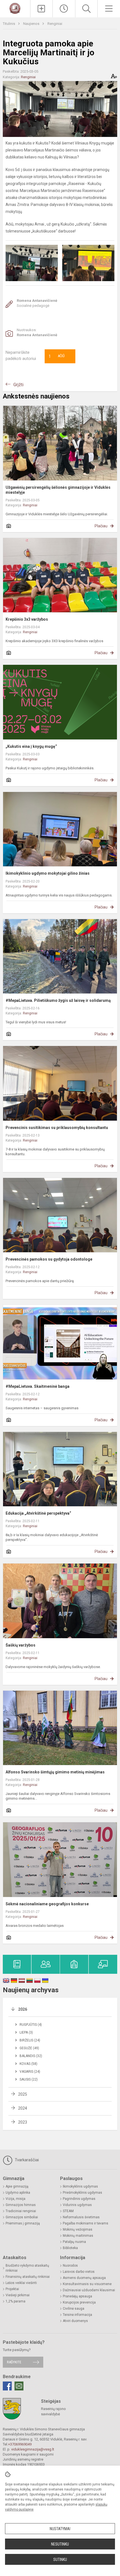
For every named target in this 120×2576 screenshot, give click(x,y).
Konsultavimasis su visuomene (87, 2284)
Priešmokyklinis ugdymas (82, 2193)
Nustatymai (60, 2529)
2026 (23, 2009)
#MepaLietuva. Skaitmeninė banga (38, 1386)
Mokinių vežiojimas (78, 2229)
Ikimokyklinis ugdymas (80, 2186)
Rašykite (14, 2362)
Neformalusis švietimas (81, 2217)
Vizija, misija (15, 2199)
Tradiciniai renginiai (21, 2211)
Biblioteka (70, 2248)
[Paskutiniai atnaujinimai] (64, 9)
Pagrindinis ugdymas (79, 2199)
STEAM (68, 2211)
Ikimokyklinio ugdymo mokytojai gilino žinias (48, 873)
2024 (23, 2108)
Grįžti (18, 385)
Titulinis (9, 24)
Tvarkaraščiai (26, 2160)
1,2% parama (15, 2301)
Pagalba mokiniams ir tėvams (86, 2223)
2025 (23, 2094)
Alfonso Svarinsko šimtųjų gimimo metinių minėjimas (55, 1772)
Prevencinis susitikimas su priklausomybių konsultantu (57, 1128)
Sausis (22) (29, 2079)
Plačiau (101, 526)
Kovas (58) (28, 2064)
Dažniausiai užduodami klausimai (89, 2290)
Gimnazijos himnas (21, 2205)
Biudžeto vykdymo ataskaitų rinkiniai (27, 2268)
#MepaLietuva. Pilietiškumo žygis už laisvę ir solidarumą (58, 1000)
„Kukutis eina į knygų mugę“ (31, 746)
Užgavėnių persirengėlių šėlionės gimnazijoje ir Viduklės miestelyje (58, 490)
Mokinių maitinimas (78, 2236)
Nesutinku (60, 2544)
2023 (23, 2122)
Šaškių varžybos (21, 1645)
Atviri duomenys (75, 2321)
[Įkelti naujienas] (42, 9)
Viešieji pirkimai (18, 2295)
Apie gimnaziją (17, 2186)
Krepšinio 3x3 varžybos (27, 619)
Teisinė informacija (77, 2315)
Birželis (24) (30, 2040)
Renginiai (55, 24)
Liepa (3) (26, 2032)
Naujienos (32, 24)
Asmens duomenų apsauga (84, 2278)
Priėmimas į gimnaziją (23, 2223)
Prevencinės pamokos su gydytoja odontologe (49, 1259)
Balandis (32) (31, 2056)
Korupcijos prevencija (79, 2302)
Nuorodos (70, 2266)
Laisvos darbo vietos (79, 2272)
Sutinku (60, 2560)
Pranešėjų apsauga (77, 2296)
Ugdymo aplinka (18, 2193)
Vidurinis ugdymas (77, 2205)
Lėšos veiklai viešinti (21, 2283)
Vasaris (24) (30, 2072)
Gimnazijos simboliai (22, 2217)
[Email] (19, 2386)
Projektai (12, 2289)
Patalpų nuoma (74, 2242)
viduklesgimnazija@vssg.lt (33, 2449)
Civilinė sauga (74, 2309)
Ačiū (57, 356)
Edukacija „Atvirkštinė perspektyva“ (38, 1513)
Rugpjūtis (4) (31, 2025)
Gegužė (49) (29, 2048)
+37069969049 (20, 2444)
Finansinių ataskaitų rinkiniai (28, 2277)
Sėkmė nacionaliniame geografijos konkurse (47, 1904)
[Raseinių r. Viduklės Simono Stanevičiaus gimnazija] (15, 8)
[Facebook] (7, 2386)
